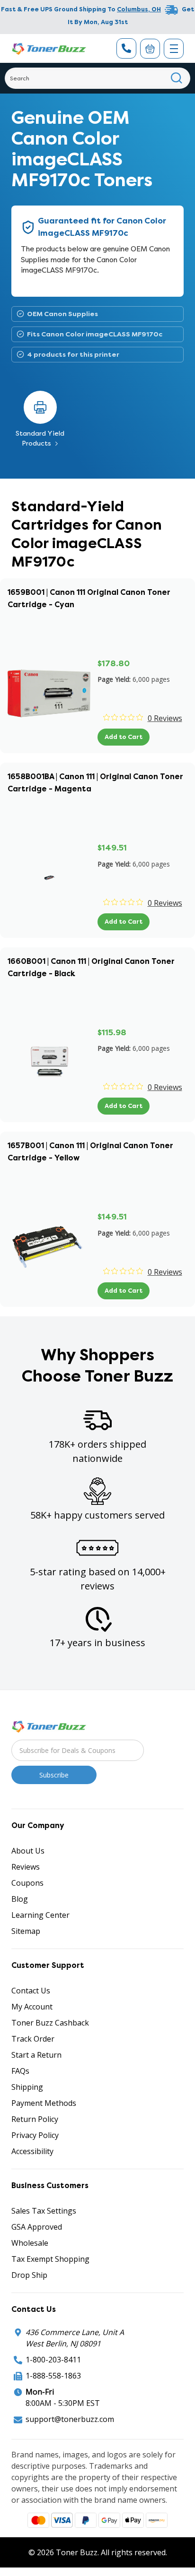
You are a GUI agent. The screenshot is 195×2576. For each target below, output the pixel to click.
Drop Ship (29, 2275)
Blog (20, 1899)
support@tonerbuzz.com (70, 2419)
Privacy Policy (35, 2135)
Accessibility (32, 2151)
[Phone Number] (126, 48)
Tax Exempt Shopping (50, 2259)
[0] (150, 49)
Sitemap (26, 1931)
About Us (28, 1851)
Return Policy (35, 2119)
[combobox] (97, 78)
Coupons (27, 1883)
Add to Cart (124, 737)
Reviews (26, 1867)
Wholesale (30, 2243)
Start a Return (36, 2055)
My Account (32, 2007)
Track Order (33, 2039)
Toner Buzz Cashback (50, 2023)
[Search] (177, 78)
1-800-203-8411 (53, 2360)
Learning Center (40, 1915)
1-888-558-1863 (53, 2376)
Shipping (27, 2087)
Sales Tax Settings (44, 2211)
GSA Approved (37, 2227)
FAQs (20, 2071)
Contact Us (31, 1991)
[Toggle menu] (174, 49)
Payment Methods (44, 2103)
